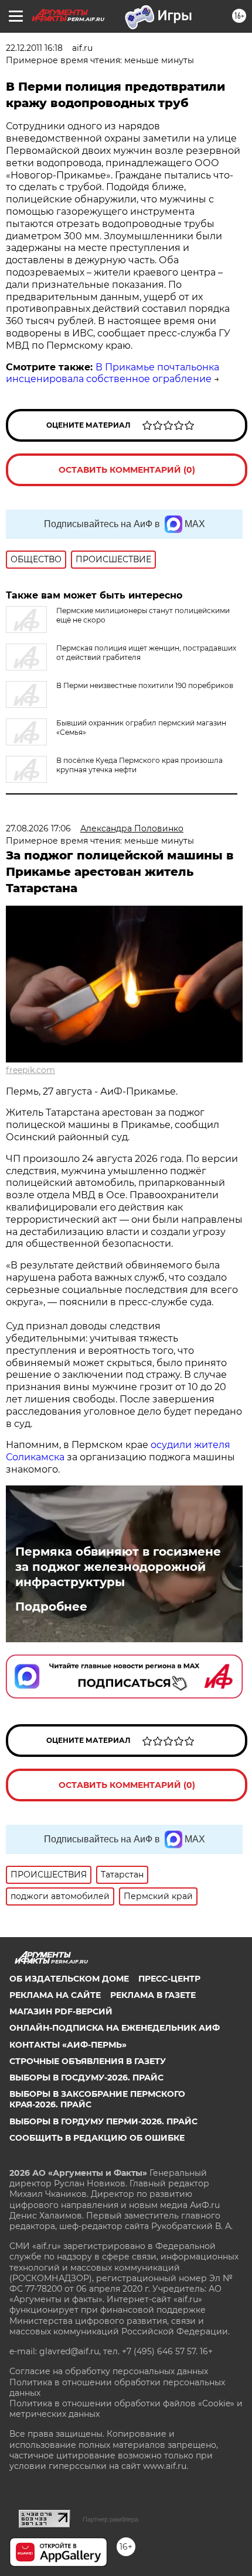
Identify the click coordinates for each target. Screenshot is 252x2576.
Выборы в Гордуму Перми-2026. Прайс (103, 2121)
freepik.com (30, 1070)
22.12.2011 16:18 (34, 48)
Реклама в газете (153, 1995)
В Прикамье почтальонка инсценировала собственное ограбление (113, 373)
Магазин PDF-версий (61, 2011)
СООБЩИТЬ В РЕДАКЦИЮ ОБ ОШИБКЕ (97, 2138)
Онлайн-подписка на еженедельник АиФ (115, 2028)
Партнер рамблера (110, 2519)
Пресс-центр (169, 1979)
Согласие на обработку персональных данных (109, 2371)
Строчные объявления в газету (88, 2061)
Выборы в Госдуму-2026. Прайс (86, 2078)
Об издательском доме (69, 1979)
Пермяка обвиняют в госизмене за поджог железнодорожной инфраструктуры (118, 1567)
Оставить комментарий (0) (127, 470)
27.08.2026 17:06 (38, 828)
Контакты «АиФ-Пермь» (68, 2045)
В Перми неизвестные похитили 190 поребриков (145, 685)
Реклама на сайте (55, 1995)
